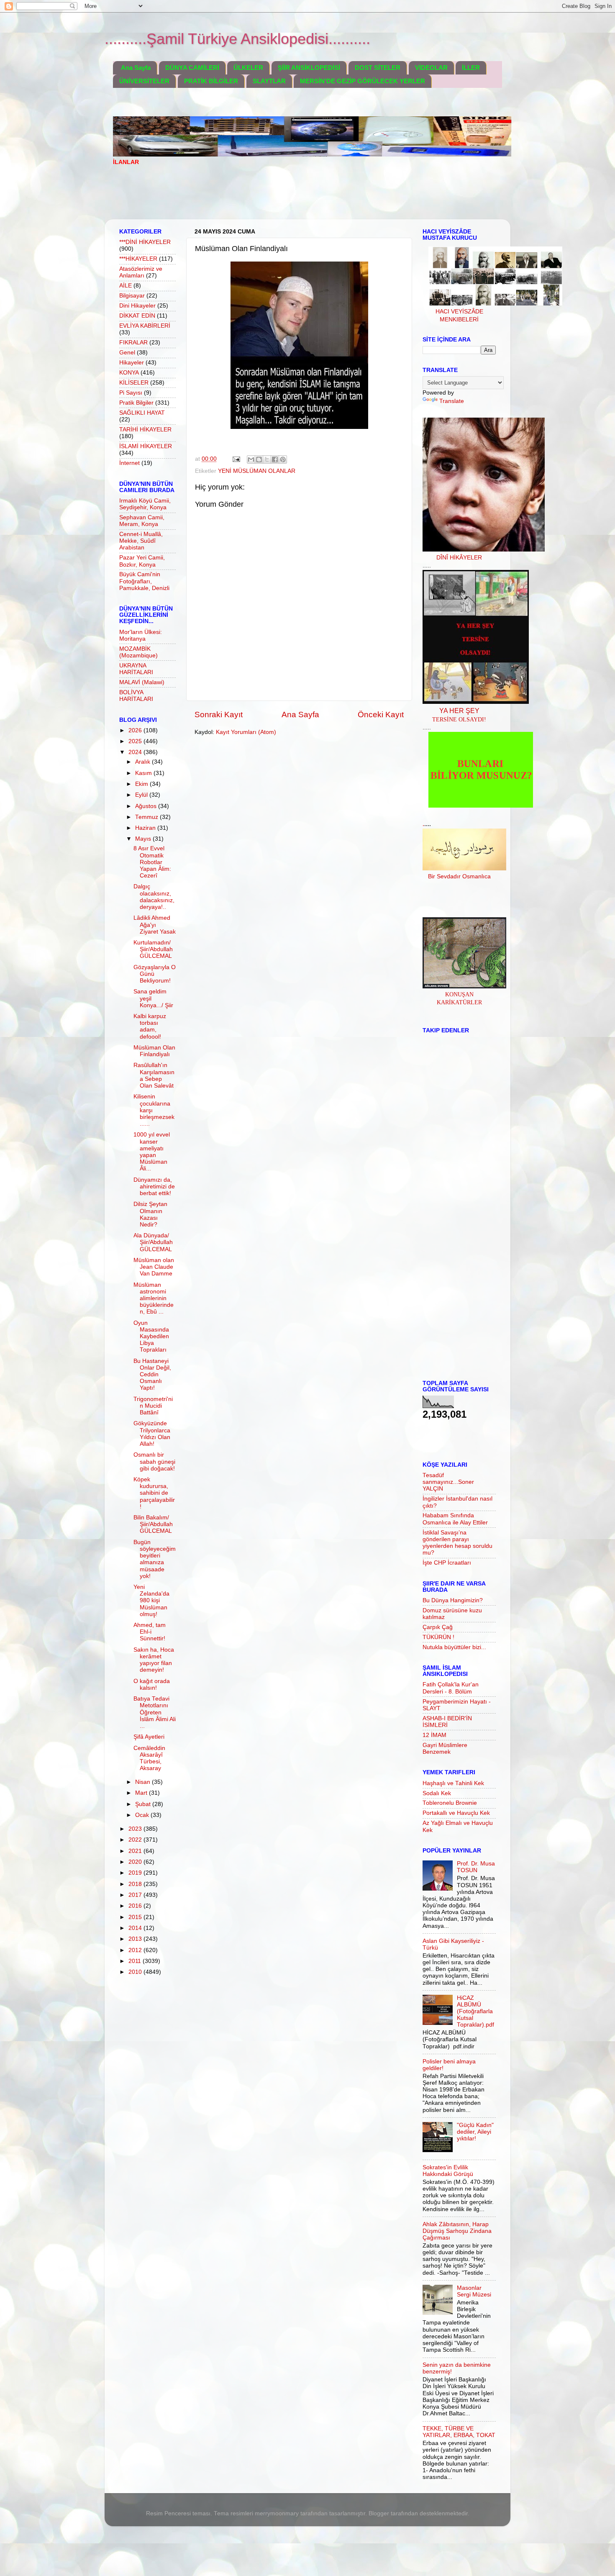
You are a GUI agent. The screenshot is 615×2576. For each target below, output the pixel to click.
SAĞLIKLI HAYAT (142, 413)
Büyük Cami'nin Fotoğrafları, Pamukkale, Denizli (144, 581)
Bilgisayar (132, 296)
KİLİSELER (134, 383)
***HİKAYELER (138, 259)
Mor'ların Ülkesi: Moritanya (141, 635)
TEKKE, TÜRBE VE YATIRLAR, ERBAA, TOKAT (459, 2432)
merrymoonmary (277, 2513)
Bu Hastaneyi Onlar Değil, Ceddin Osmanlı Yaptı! (152, 1375)
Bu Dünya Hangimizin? (453, 1600)
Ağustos (147, 806)
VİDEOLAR (431, 68)
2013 (136, 1939)
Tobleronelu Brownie (450, 1803)
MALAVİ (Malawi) (142, 682)
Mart (142, 1793)
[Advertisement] (265, 198)
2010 (136, 1972)
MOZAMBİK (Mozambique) (138, 652)
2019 (136, 1873)
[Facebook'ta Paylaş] (275, 459)
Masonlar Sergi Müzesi (474, 2291)
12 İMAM (434, 1735)
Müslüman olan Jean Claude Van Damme (154, 1267)
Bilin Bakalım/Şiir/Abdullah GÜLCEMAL (153, 1524)
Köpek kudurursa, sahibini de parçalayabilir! (154, 1493)
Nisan (143, 1782)
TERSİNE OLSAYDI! (459, 720)
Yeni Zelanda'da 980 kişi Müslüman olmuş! (151, 1601)
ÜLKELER (248, 68)
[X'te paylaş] (267, 459)
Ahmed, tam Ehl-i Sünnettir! (150, 1632)
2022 (136, 1840)
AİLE (126, 286)
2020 (136, 1862)
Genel (127, 353)
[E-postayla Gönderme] (236, 459)
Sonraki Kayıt (219, 715)
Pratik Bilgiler (136, 403)
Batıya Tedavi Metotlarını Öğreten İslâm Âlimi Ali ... (155, 1712)
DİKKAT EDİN (137, 316)
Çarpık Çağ (438, 1627)
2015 (136, 1917)
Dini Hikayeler (137, 306)
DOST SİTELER (378, 68)
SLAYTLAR (269, 81)
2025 (136, 741)
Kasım (144, 773)
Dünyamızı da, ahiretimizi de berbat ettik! (154, 1187)
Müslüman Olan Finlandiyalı (154, 1051)
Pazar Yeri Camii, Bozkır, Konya (142, 561)
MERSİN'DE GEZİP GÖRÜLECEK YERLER (363, 81)
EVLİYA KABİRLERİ (145, 326)
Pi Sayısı (131, 393)
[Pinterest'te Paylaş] (283, 459)
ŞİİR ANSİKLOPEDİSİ (309, 68)
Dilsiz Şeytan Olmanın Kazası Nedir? (150, 1214)
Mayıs (144, 839)
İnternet (129, 463)
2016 (136, 1906)
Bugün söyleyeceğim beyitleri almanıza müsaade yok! (155, 1559)
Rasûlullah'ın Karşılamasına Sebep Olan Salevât (154, 1075)
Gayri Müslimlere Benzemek (445, 1749)
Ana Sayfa (136, 68)
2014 (136, 1928)
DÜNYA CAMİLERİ (192, 68)
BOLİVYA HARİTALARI (136, 696)
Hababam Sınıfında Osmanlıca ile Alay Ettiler (455, 1519)
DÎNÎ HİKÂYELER (459, 558)
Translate (452, 401)
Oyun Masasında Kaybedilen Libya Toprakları (151, 1337)
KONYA (129, 373)
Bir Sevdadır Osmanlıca (459, 876)
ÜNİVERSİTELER (144, 81)
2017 (136, 1895)
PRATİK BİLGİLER (211, 81)
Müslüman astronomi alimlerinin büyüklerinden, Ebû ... (154, 1298)
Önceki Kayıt (381, 715)
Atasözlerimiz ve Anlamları (141, 272)
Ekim (142, 784)
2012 (136, 1950)
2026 (136, 730)
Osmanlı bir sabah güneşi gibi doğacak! (154, 1461)
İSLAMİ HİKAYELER (146, 446)
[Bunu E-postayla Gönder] (251, 459)
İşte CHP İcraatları (447, 1563)
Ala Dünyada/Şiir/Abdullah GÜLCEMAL (153, 1242)
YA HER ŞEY (459, 711)
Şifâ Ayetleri (149, 1737)
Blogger (379, 2513)
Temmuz (147, 817)
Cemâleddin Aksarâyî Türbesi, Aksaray (149, 1758)
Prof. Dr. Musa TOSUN (476, 1867)
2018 (136, 1884)
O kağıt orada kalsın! (152, 1684)
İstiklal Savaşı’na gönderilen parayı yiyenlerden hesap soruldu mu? (457, 1543)
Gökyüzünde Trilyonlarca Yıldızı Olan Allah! (152, 1434)
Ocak (143, 1815)
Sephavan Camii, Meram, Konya (142, 521)
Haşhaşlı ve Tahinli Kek (453, 1783)
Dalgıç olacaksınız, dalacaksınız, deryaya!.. (154, 897)
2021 (136, 1851)
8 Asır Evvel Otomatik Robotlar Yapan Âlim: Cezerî (152, 862)
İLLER (471, 68)
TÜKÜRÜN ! (438, 1637)
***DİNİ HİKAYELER (145, 242)
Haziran (146, 828)
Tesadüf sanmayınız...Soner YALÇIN (448, 1482)
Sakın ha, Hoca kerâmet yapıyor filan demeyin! (154, 1660)
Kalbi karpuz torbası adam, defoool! (150, 1026)
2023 (136, 1829)
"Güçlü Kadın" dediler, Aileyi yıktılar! (475, 2132)
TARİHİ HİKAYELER (145, 430)
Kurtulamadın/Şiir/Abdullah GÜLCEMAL (153, 949)
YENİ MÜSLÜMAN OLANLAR (257, 471)
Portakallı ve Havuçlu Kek (456, 1813)
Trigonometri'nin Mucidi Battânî (153, 1406)
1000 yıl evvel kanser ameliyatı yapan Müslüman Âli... (152, 1152)
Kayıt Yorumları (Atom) (246, 732)
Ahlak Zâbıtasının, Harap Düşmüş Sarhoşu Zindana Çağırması (457, 2231)
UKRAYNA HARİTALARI (136, 669)
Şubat (144, 1804)
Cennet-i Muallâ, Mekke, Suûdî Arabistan (141, 541)
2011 (136, 1961)
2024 (136, 752)
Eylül (142, 795)
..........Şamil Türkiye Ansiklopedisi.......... (237, 39)
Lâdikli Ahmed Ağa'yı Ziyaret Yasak (155, 925)
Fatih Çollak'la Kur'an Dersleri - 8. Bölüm (451, 1688)
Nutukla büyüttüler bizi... (454, 1647)
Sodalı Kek (437, 1793)
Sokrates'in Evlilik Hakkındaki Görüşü (448, 2171)
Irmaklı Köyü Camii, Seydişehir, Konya (145, 504)
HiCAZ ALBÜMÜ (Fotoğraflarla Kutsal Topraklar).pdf (475, 2012)
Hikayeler (132, 363)
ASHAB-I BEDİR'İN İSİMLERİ (447, 1722)
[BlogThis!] (259, 459)
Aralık (143, 762)
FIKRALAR (133, 343)
